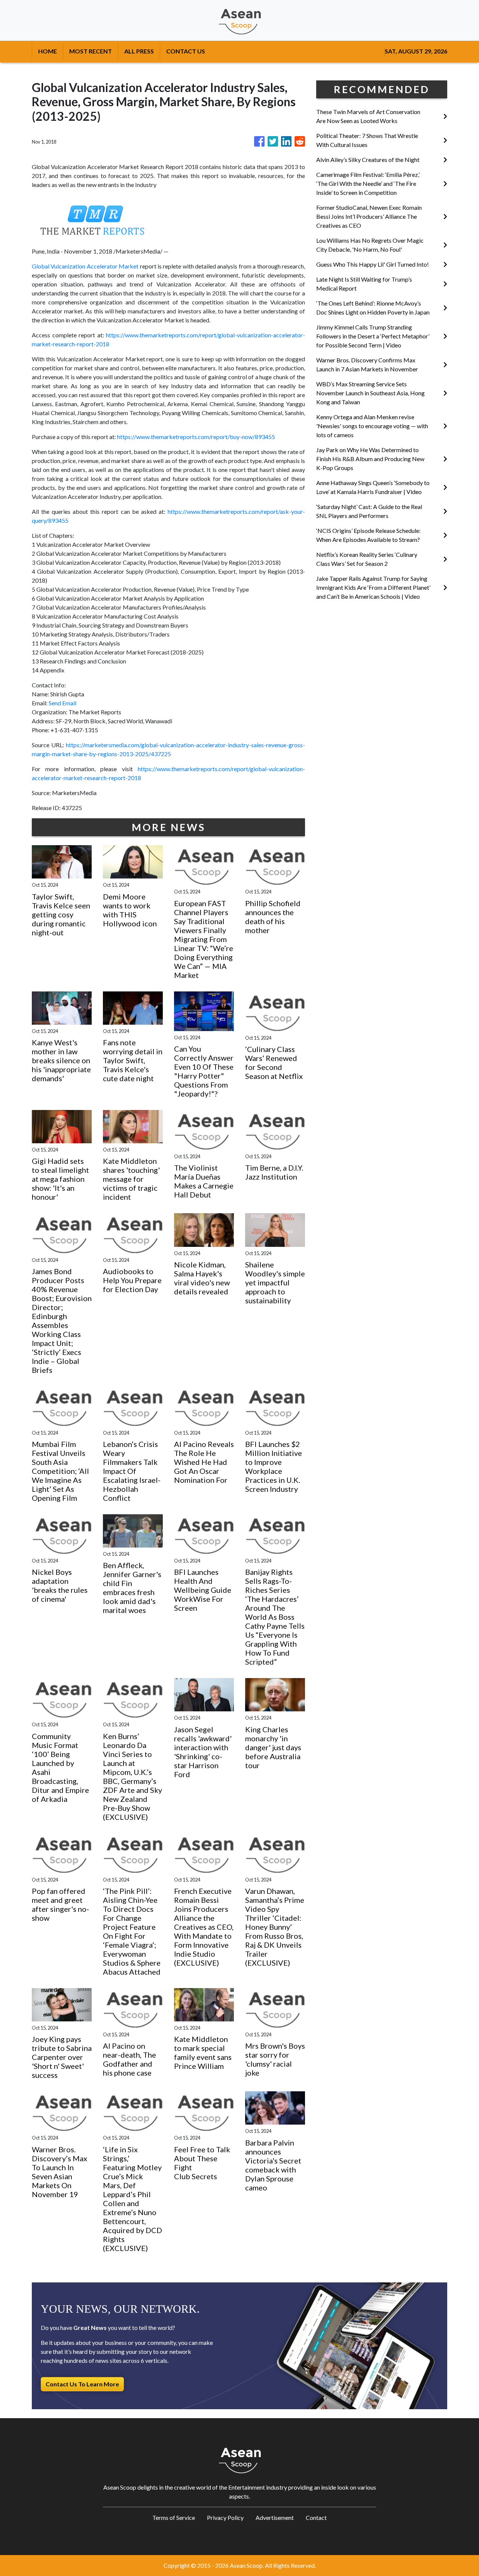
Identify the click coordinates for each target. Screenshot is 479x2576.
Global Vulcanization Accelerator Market (85, 266)
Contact (316, 2517)
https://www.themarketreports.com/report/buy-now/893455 (196, 437)
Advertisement (275, 2517)
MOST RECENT (91, 51)
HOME (48, 51)
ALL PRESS (139, 51)
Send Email (62, 703)
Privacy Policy (225, 2517)
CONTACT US (186, 51)
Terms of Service (174, 2517)
